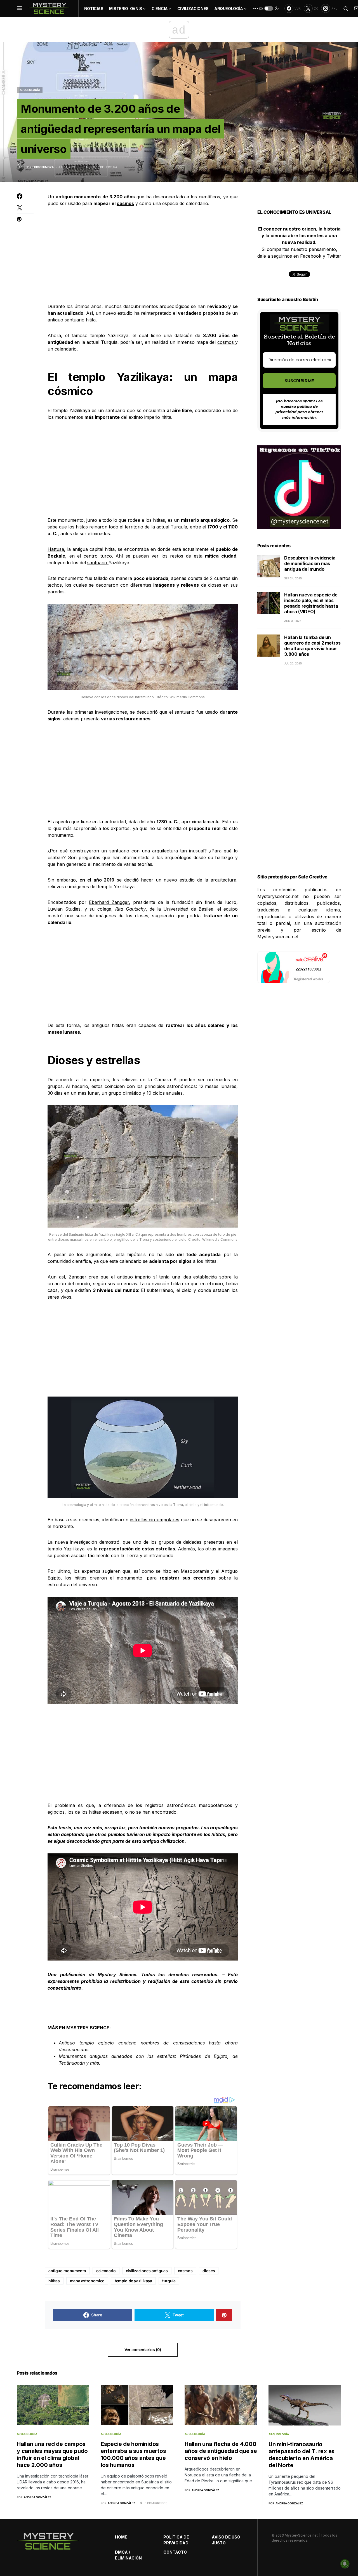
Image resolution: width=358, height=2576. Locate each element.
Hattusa (56, 549)
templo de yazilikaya (133, 2281)
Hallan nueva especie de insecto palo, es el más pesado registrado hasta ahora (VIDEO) (311, 603)
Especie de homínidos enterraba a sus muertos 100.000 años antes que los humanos (133, 2454)
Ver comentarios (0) (143, 2350)
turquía (169, 2281)
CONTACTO (175, 2552)
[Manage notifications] (345, 2564)
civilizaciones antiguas (147, 2271)
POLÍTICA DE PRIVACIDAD (176, 2540)
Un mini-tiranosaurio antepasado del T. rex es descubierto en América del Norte (302, 2455)
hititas (54, 2281)
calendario (106, 2271)
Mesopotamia (196, 1571)
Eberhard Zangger (109, 902)
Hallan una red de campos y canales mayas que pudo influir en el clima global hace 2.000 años (52, 2454)
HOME (121, 2537)
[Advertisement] (143, 255)
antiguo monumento (67, 2271)
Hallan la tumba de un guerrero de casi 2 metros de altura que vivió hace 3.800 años (312, 646)
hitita (166, 417)
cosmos (125, 203)
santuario (98, 563)
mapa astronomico (87, 2281)
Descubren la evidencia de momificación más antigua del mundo (310, 563)
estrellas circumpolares (155, 1520)
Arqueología (30, 90)
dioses (215, 585)
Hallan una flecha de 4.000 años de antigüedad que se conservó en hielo (221, 2451)
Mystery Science (117, 1975)
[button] (20, 8)
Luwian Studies (64, 909)
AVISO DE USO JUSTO (226, 2540)
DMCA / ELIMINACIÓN (128, 2555)
